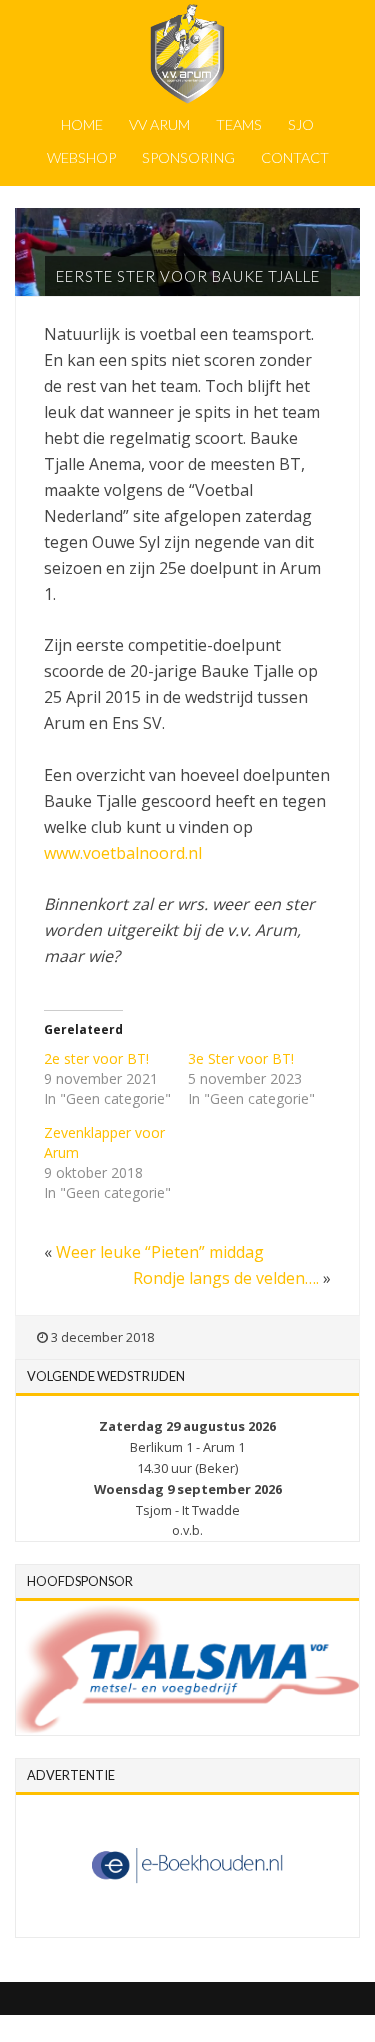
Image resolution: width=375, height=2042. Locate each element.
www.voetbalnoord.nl (123, 853)
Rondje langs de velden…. (226, 1278)
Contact (295, 157)
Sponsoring (188, 157)
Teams (239, 124)
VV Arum (159, 124)
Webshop (81, 157)
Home (82, 124)
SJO (301, 124)
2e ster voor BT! (96, 1058)
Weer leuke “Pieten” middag (160, 1252)
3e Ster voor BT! (241, 1058)
